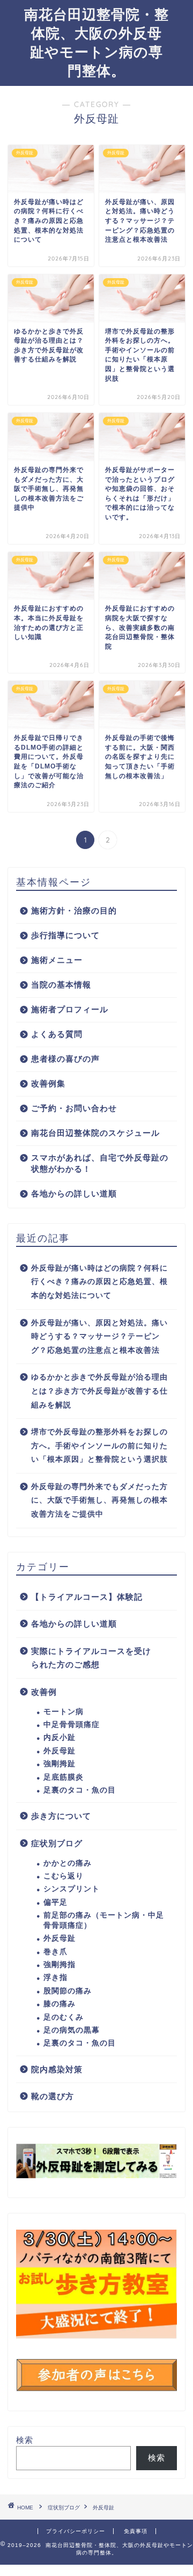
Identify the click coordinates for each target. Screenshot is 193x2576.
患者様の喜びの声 (65, 1059)
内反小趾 (60, 1737)
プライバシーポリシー (76, 2531)
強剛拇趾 (60, 1764)
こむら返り (64, 1876)
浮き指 (55, 1978)
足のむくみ (64, 2017)
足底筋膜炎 (64, 1777)
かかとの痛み (68, 1863)
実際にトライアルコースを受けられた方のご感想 (91, 1658)
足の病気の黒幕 (72, 2030)
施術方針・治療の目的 (74, 910)
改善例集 (48, 1083)
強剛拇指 (60, 1965)
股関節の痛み (68, 1991)
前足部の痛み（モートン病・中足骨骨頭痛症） (104, 1920)
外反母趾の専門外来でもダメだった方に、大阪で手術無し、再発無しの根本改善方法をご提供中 (99, 1500)
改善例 (44, 1692)
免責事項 (136, 2531)
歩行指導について (65, 935)
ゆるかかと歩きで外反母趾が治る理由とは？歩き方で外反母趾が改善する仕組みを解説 (99, 1391)
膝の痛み (60, 2004)
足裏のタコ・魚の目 (80, 1790)
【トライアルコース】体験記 (87, 1597)
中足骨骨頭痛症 (72, 1725)
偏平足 (55, 1902)
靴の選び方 (53, 2096)
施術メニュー (57, 960)
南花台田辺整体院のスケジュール (95, 1133)
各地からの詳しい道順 (74, 1193)
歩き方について (61, 1816)
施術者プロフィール (70, 1009)
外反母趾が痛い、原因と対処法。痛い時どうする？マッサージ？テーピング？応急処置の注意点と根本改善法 (99, 1337)
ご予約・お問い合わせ (74, 1108)
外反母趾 (60, 1751)
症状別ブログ (57, 1843)
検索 (25, 2440)
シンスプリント (72, 1889)
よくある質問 (57, 1034)
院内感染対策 (57, 2069)
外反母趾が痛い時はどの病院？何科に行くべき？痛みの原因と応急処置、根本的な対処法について (99, 1282)
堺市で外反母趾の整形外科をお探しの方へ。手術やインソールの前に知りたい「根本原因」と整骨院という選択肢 (99, 1446)
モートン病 (64, 1712)
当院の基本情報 (61, 985)
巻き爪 (55, 1952)
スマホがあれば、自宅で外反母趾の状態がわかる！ (100, 1163)
